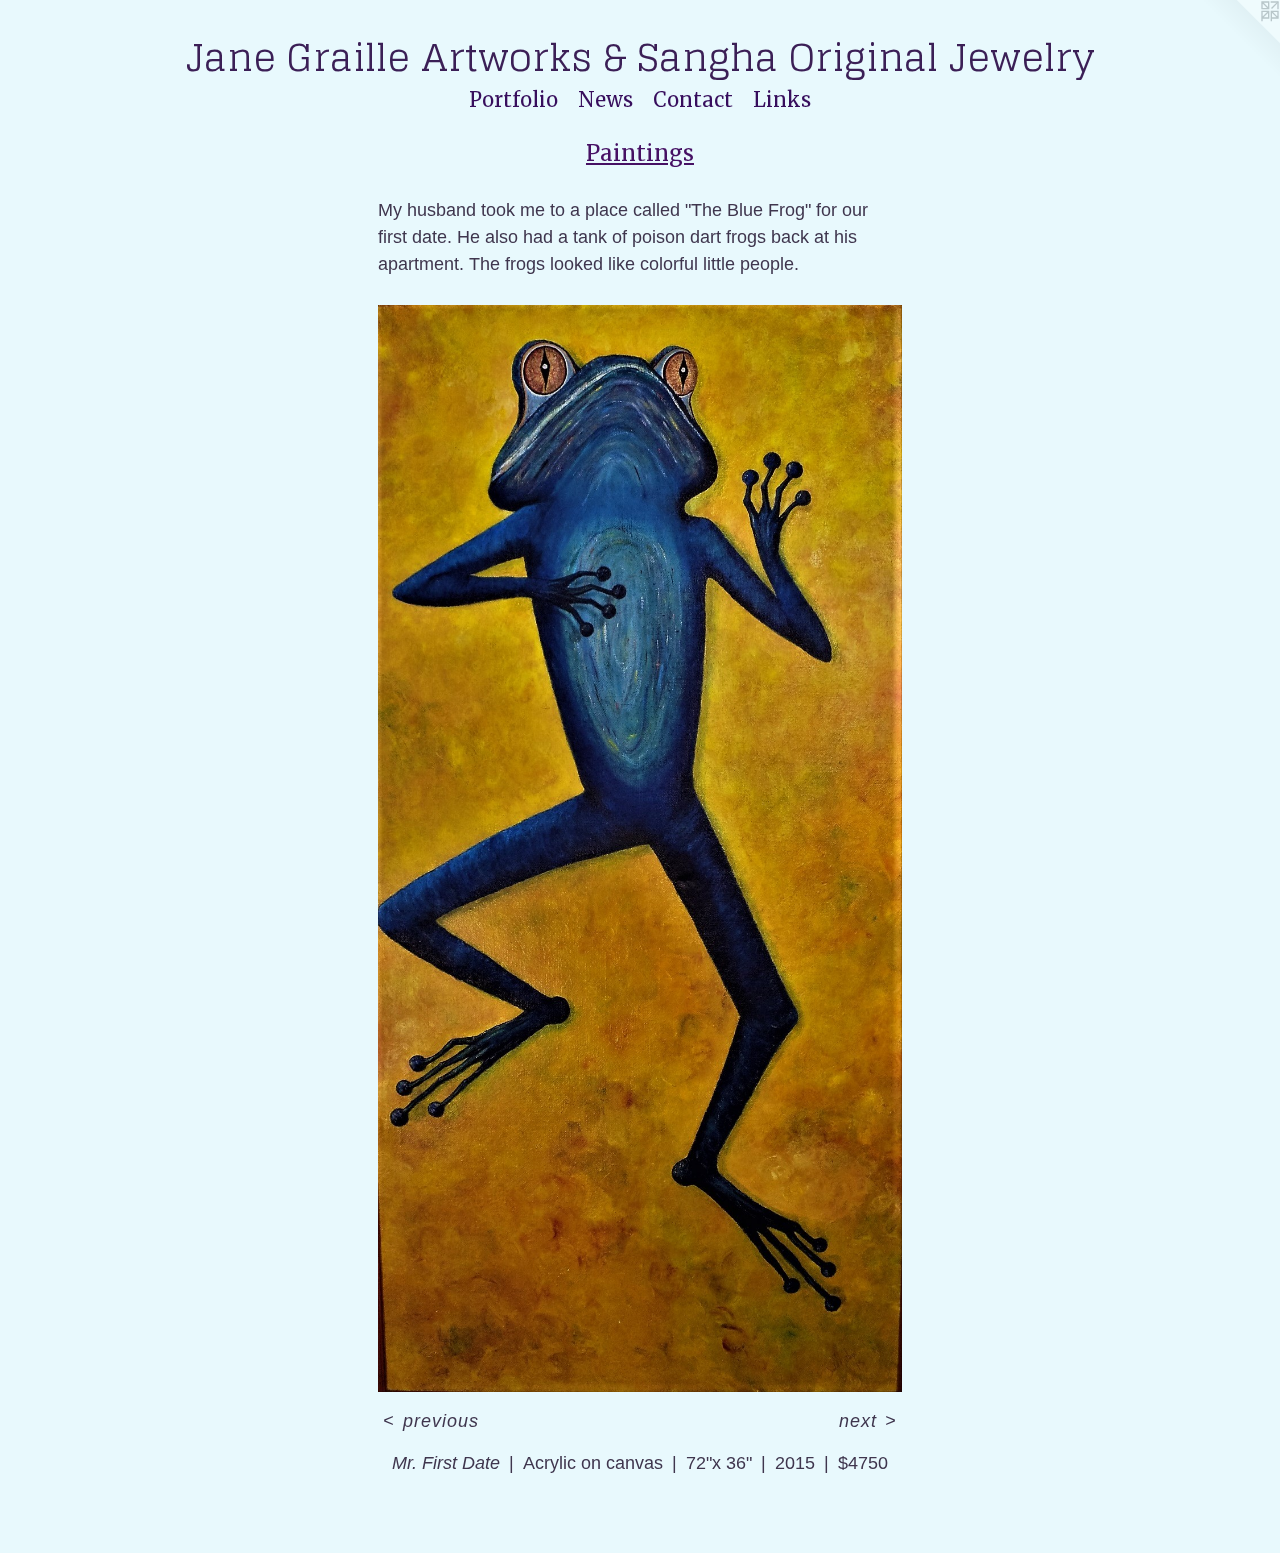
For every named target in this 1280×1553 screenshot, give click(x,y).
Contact (693, 99)
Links (782, 99)
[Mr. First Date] (640, 848)
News (605, 99)
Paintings (640, 153)
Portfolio (513, 99)
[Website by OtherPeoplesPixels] (1240, 40)
